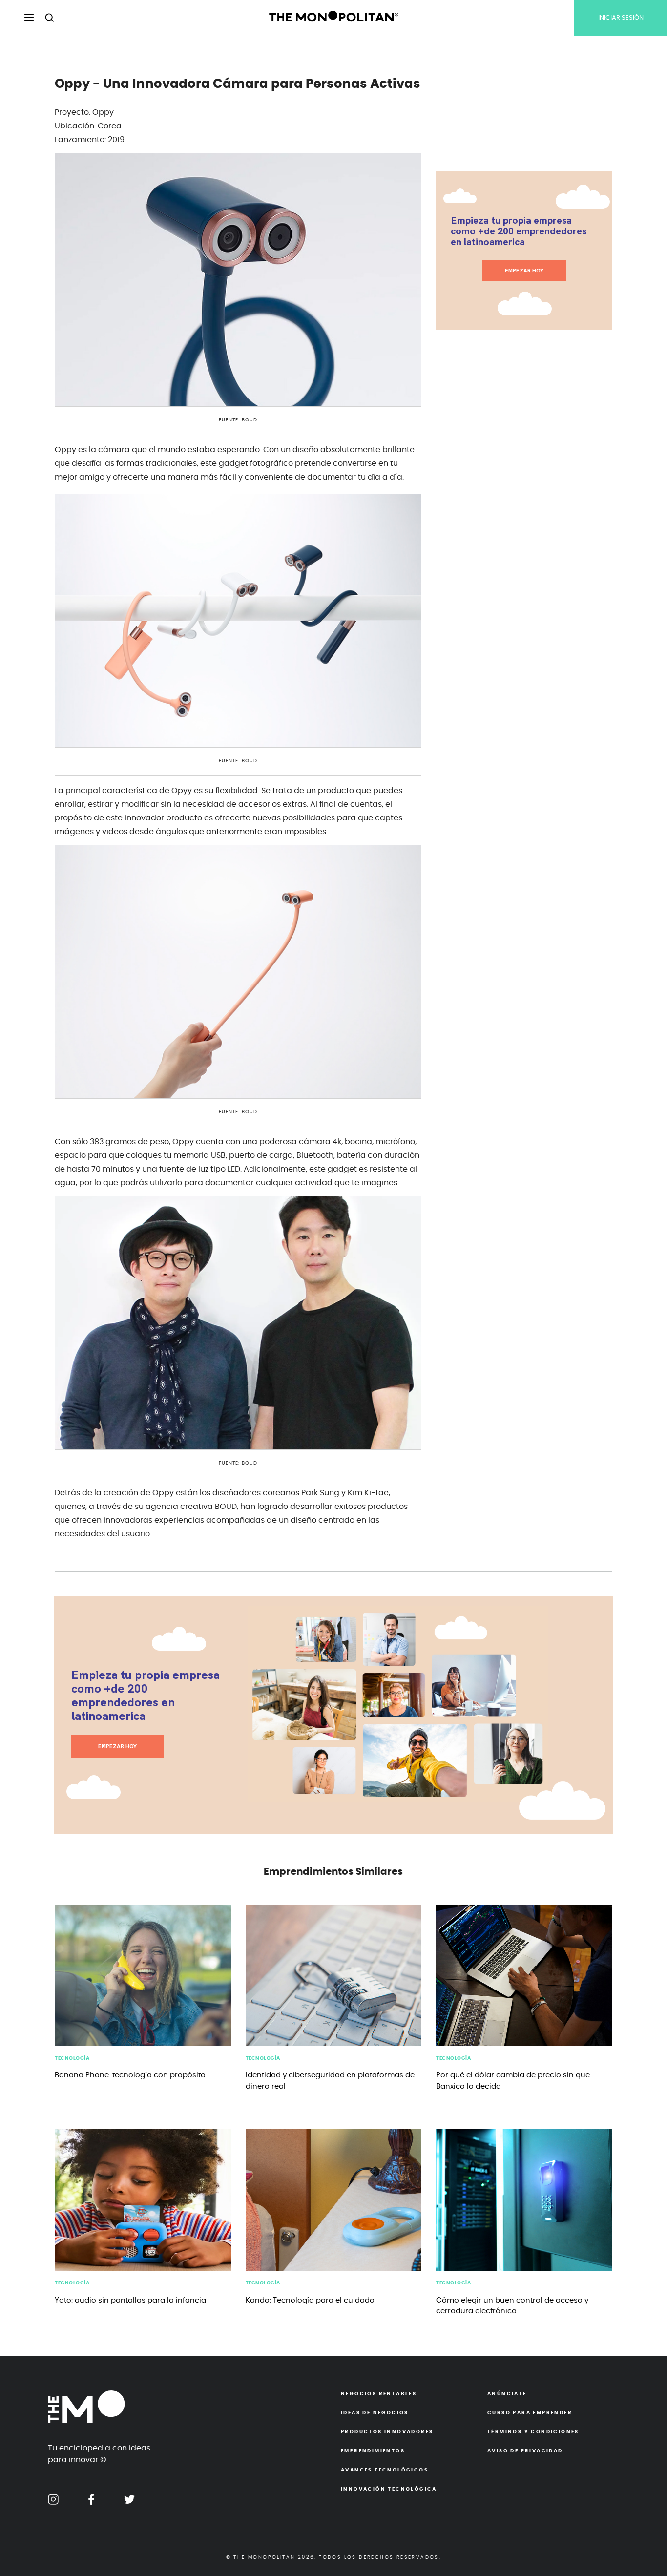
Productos (387, 2432)
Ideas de (375, 2413)
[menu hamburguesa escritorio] (21, 18)
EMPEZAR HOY (524, 271)
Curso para (530, 2413)
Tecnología (72, 2058)
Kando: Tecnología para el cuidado (310, 2300)
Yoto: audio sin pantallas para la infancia (130, 2300)
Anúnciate (507, 2394)
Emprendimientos (373, 2451)
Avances (385, 2470)
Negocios (379, 2394)
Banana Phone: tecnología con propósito (130, 2075)
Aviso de (525, 2451)
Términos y (533, 2432)
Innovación (389, 2489)
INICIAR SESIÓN (621, 18)
